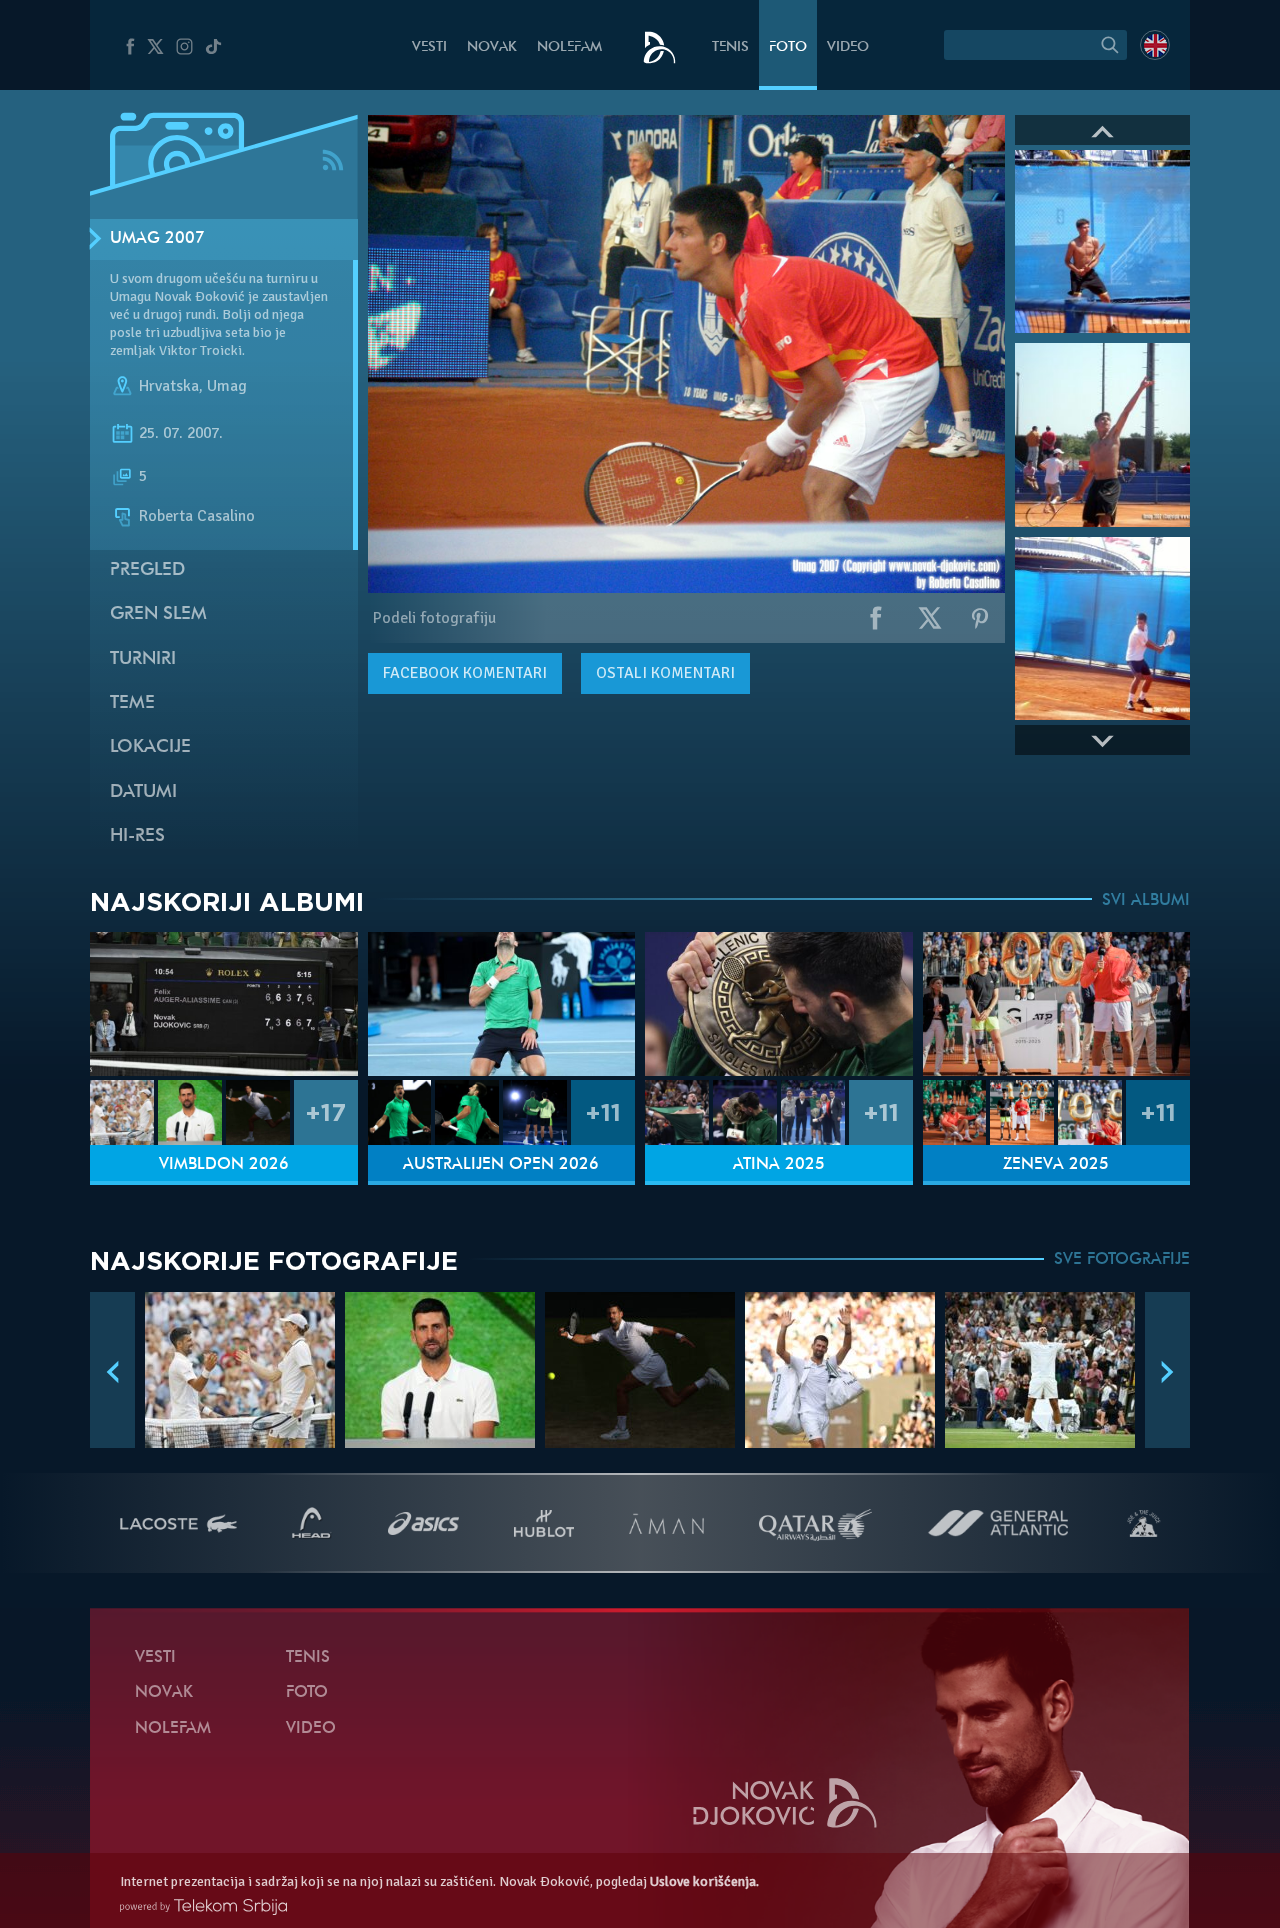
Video (848, 47)
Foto (788, 47)
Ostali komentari (665, 673)
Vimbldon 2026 (224, 1165)
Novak (492, 47)
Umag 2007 (157, 239)
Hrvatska (169, 386)
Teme (132, 703)
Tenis (730, 47)
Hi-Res (137, 836)
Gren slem (158, 614)
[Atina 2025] (779, 1004)
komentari (465, 673)
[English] (1155, 45)
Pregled (147, 570)
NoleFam (569, 47)
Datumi (143, 792)
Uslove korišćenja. (704, 1881)
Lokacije (150, 747)
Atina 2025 (779, 1165)
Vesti (429, 47)
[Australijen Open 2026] (502, 1004)
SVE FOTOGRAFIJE (1122, 1260)
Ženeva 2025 (1056, 1165)
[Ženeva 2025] (1057, 1004)
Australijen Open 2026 (501, 1165)
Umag (227, 386)
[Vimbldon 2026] (224, 1004)
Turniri (143, 659)
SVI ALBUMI (1146, 901)
